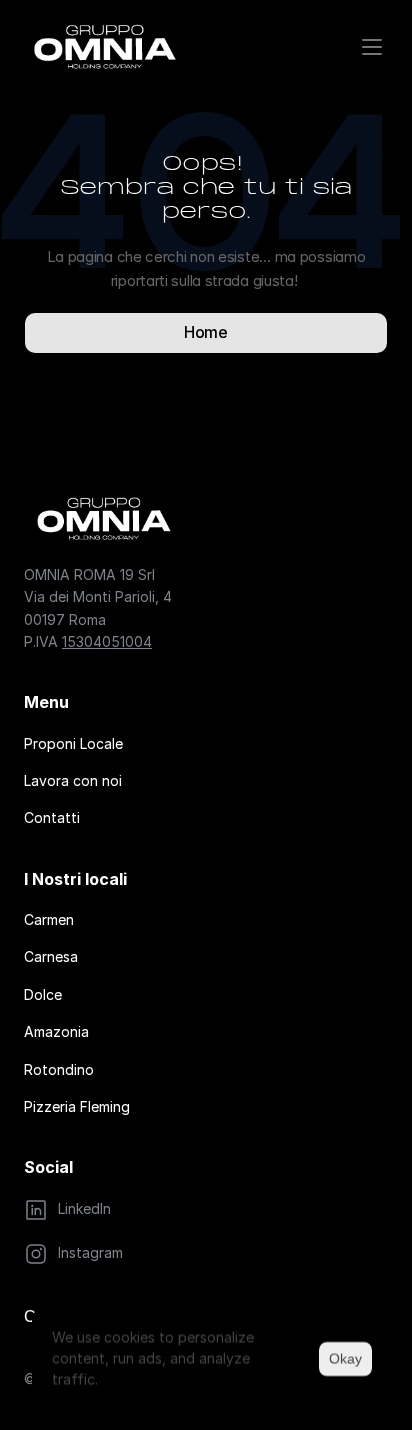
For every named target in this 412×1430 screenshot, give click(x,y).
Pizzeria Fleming (77, 1106)
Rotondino (59, 1069)
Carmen (49, 919)
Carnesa (51, 956)
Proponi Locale (73, 743)
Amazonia (56, 1031)
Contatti (52, 817)
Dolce (43, 994)
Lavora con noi (73, 780)
